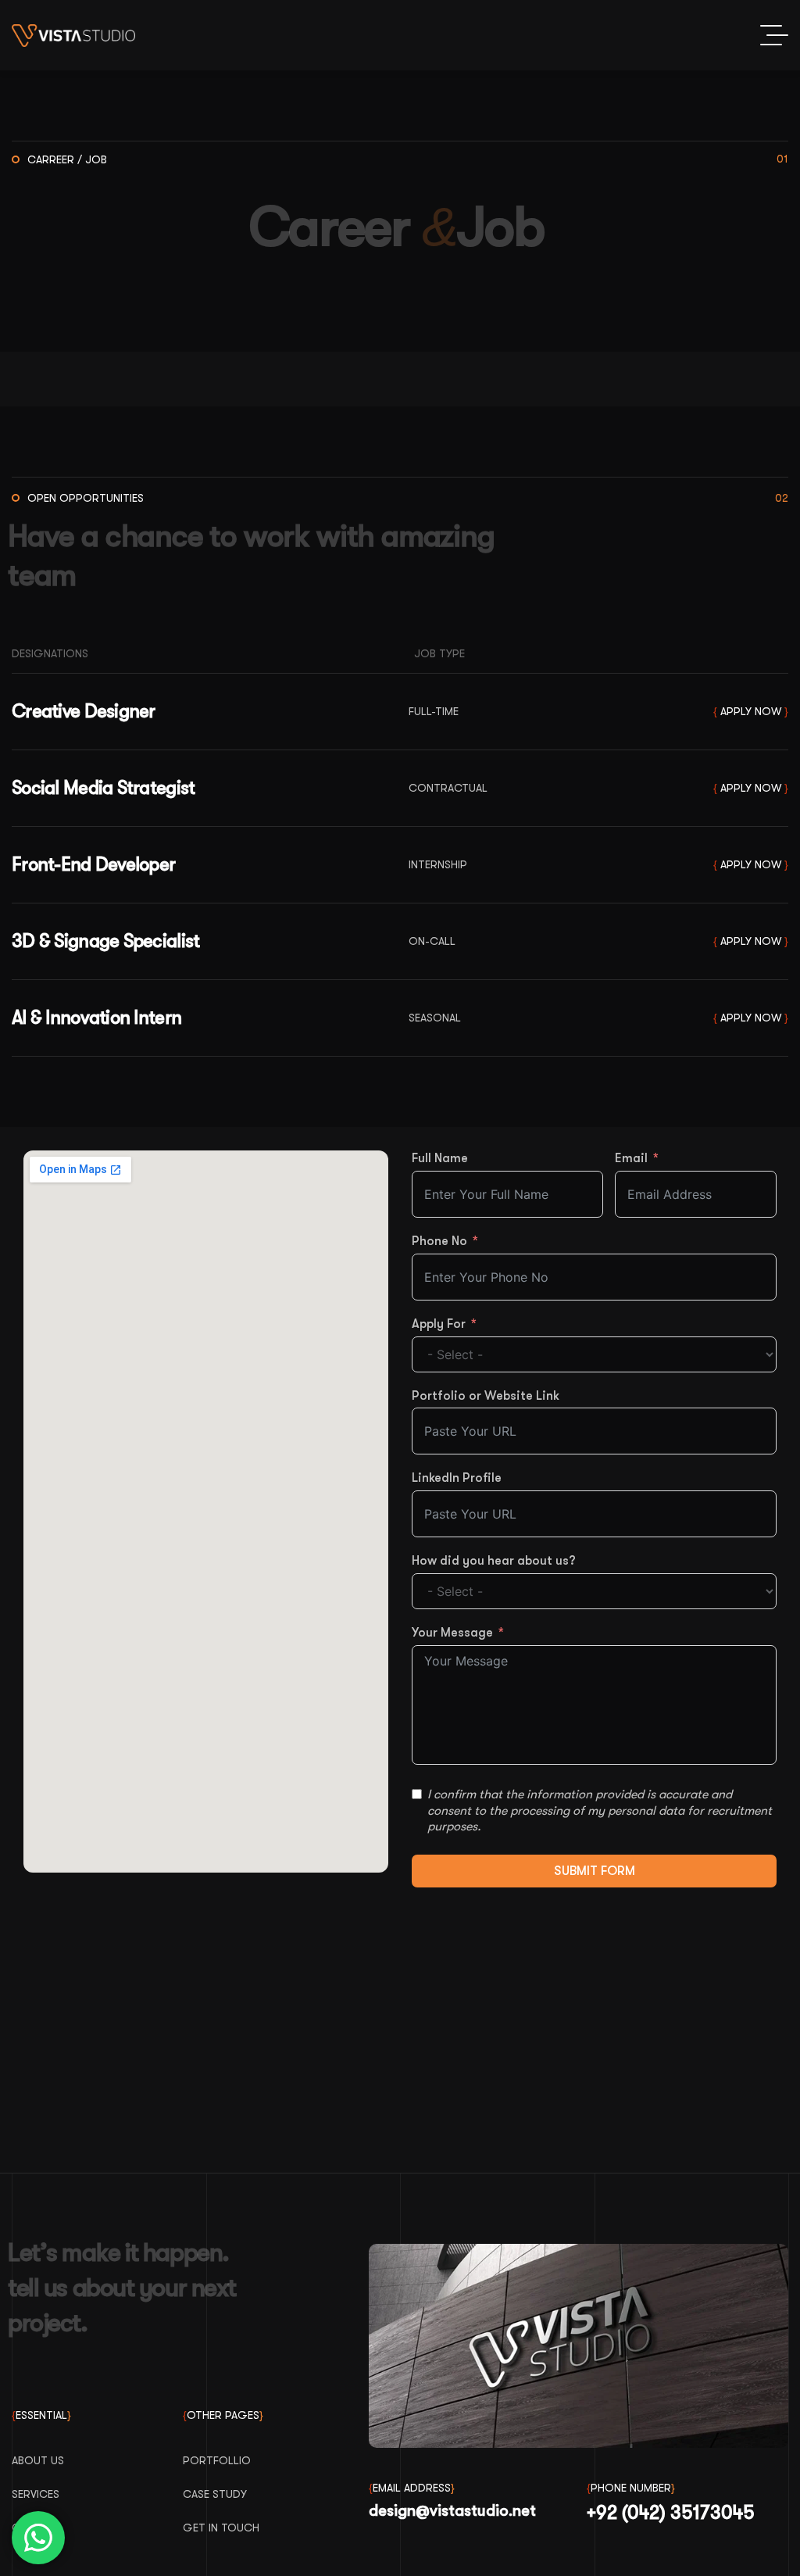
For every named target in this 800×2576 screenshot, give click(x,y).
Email (631, 1158)
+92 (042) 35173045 (671, 2513)
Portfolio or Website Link (486, 1396)
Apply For (439, 1324)
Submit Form (595, 1871)
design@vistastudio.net (452, 2511)
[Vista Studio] (73, 36)
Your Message (452, 1633)
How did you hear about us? (494, 1561)
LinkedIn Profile (457, 1478)
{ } (751, 712)
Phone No (439, 1241)
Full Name (440, 1158)
